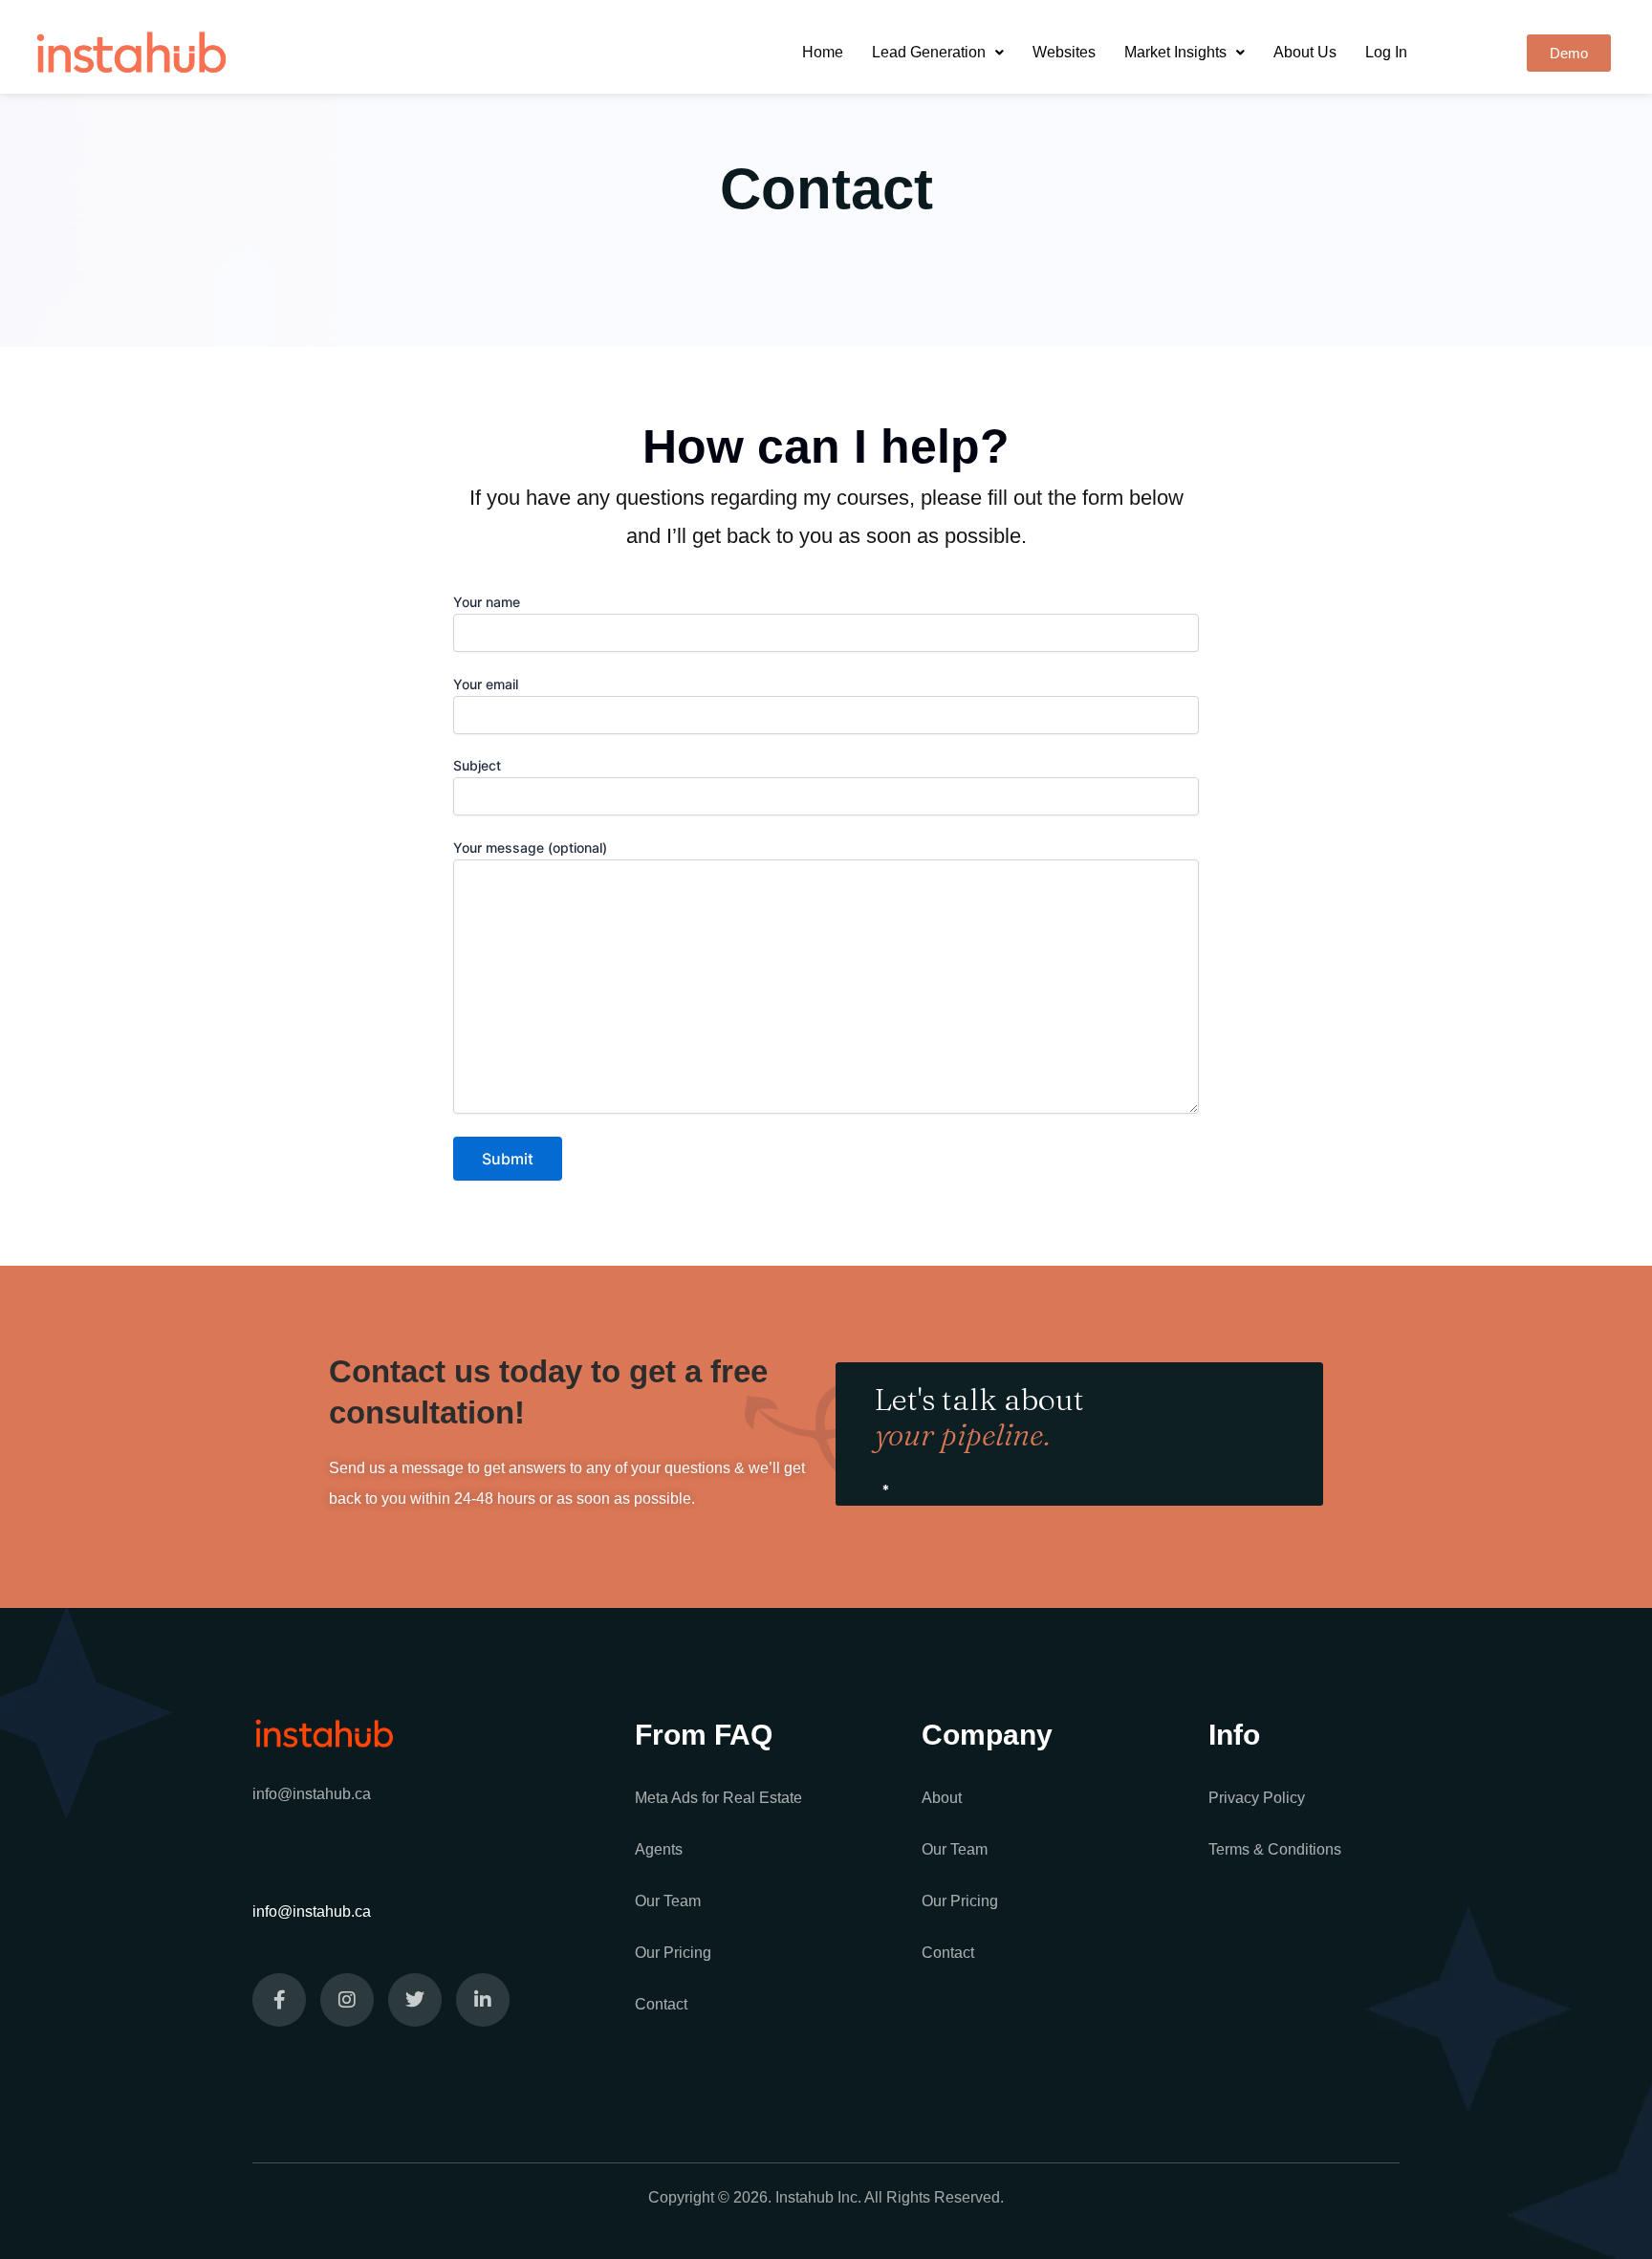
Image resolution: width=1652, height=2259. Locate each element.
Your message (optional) (530, 847)
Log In (1386, 52)
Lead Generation (929, 52)
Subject (477, 765)
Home (823, 52)
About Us (1305, 52)
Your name (487, 602)
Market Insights (1175, 52)
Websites (1064, 52)
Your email (486, 684)
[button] (938, 53)
